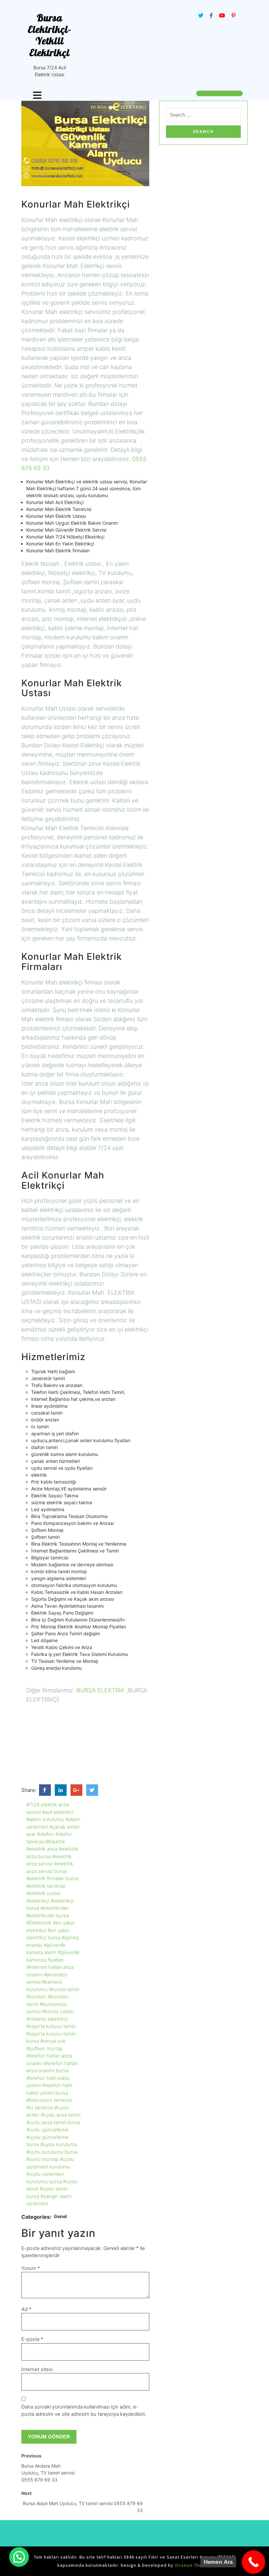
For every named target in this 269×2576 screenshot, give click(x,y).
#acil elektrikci (58, 1812)
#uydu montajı (42, 2159)
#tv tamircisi (40, 2108)
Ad (26, 2309)
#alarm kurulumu (45, 1819)
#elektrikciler (55, 1908)
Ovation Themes (193, 2565)
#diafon (46, 1834)
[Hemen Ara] (254, 2562)
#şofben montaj (44, 2048)
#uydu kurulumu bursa (52, 2152)
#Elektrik (56, 1842)
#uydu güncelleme (47, 2130)
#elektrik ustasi (43, 1893)
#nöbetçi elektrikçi (47, 2019)
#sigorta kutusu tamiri (51, 2026)
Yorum (31, 2268)
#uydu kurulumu (59, 2144)
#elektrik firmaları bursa (52, 1878)
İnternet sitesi (37, 2369)
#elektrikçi (38, 1901)
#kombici (36, 1997)
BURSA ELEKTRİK (101, 1690)
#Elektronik (39, 1923)
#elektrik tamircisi (46, 1886)
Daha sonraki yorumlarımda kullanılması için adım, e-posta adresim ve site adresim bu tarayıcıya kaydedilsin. (84, 2411)
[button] (19, 2557)
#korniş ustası (58, 2011)
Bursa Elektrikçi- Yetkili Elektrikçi (50, 35)
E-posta (32, 2339)
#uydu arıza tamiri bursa (53, 2122)
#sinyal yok (53, 2041)
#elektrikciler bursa (48, 1915)
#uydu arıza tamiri (61, 2115)
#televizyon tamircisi (49, 2100)
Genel (60, 2216)
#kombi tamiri (64, 1989)
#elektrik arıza (42, 1849)
